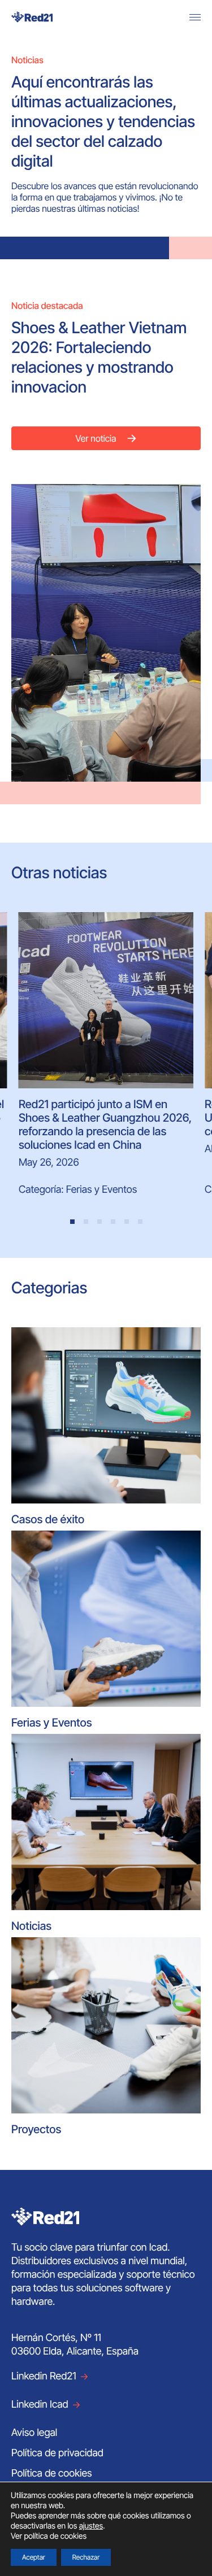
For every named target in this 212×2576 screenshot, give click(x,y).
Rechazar (86, 2557)
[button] (72, 1222)
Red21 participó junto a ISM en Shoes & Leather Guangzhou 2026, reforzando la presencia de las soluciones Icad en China (105, 1124)
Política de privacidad (57, 2453)
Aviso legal (34, 2433)
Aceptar (34, 2557)
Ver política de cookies (49, 2536)
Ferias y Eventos (101, 1190)
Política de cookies (52, 2473)
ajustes (91, 2526)
